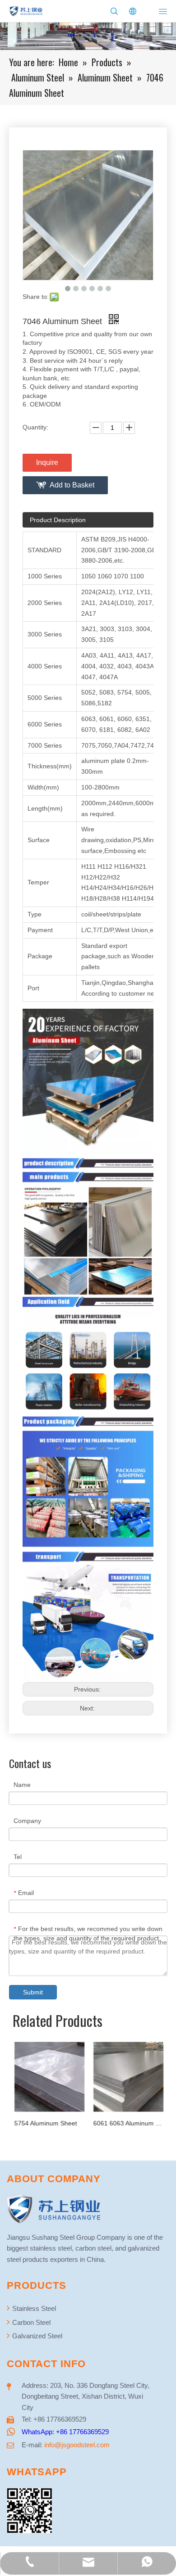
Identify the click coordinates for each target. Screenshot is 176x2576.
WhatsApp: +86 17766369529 (65, 2432)
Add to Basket (72, 485)
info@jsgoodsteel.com (77, 2445)
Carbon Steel (30, 2322)
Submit (33, 1992)
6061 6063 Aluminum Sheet (127, 2123)
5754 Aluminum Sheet (45, 2123)
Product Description (58, 520)
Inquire (47, 462)
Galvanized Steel (36, 2336)
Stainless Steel (33, 2308)
